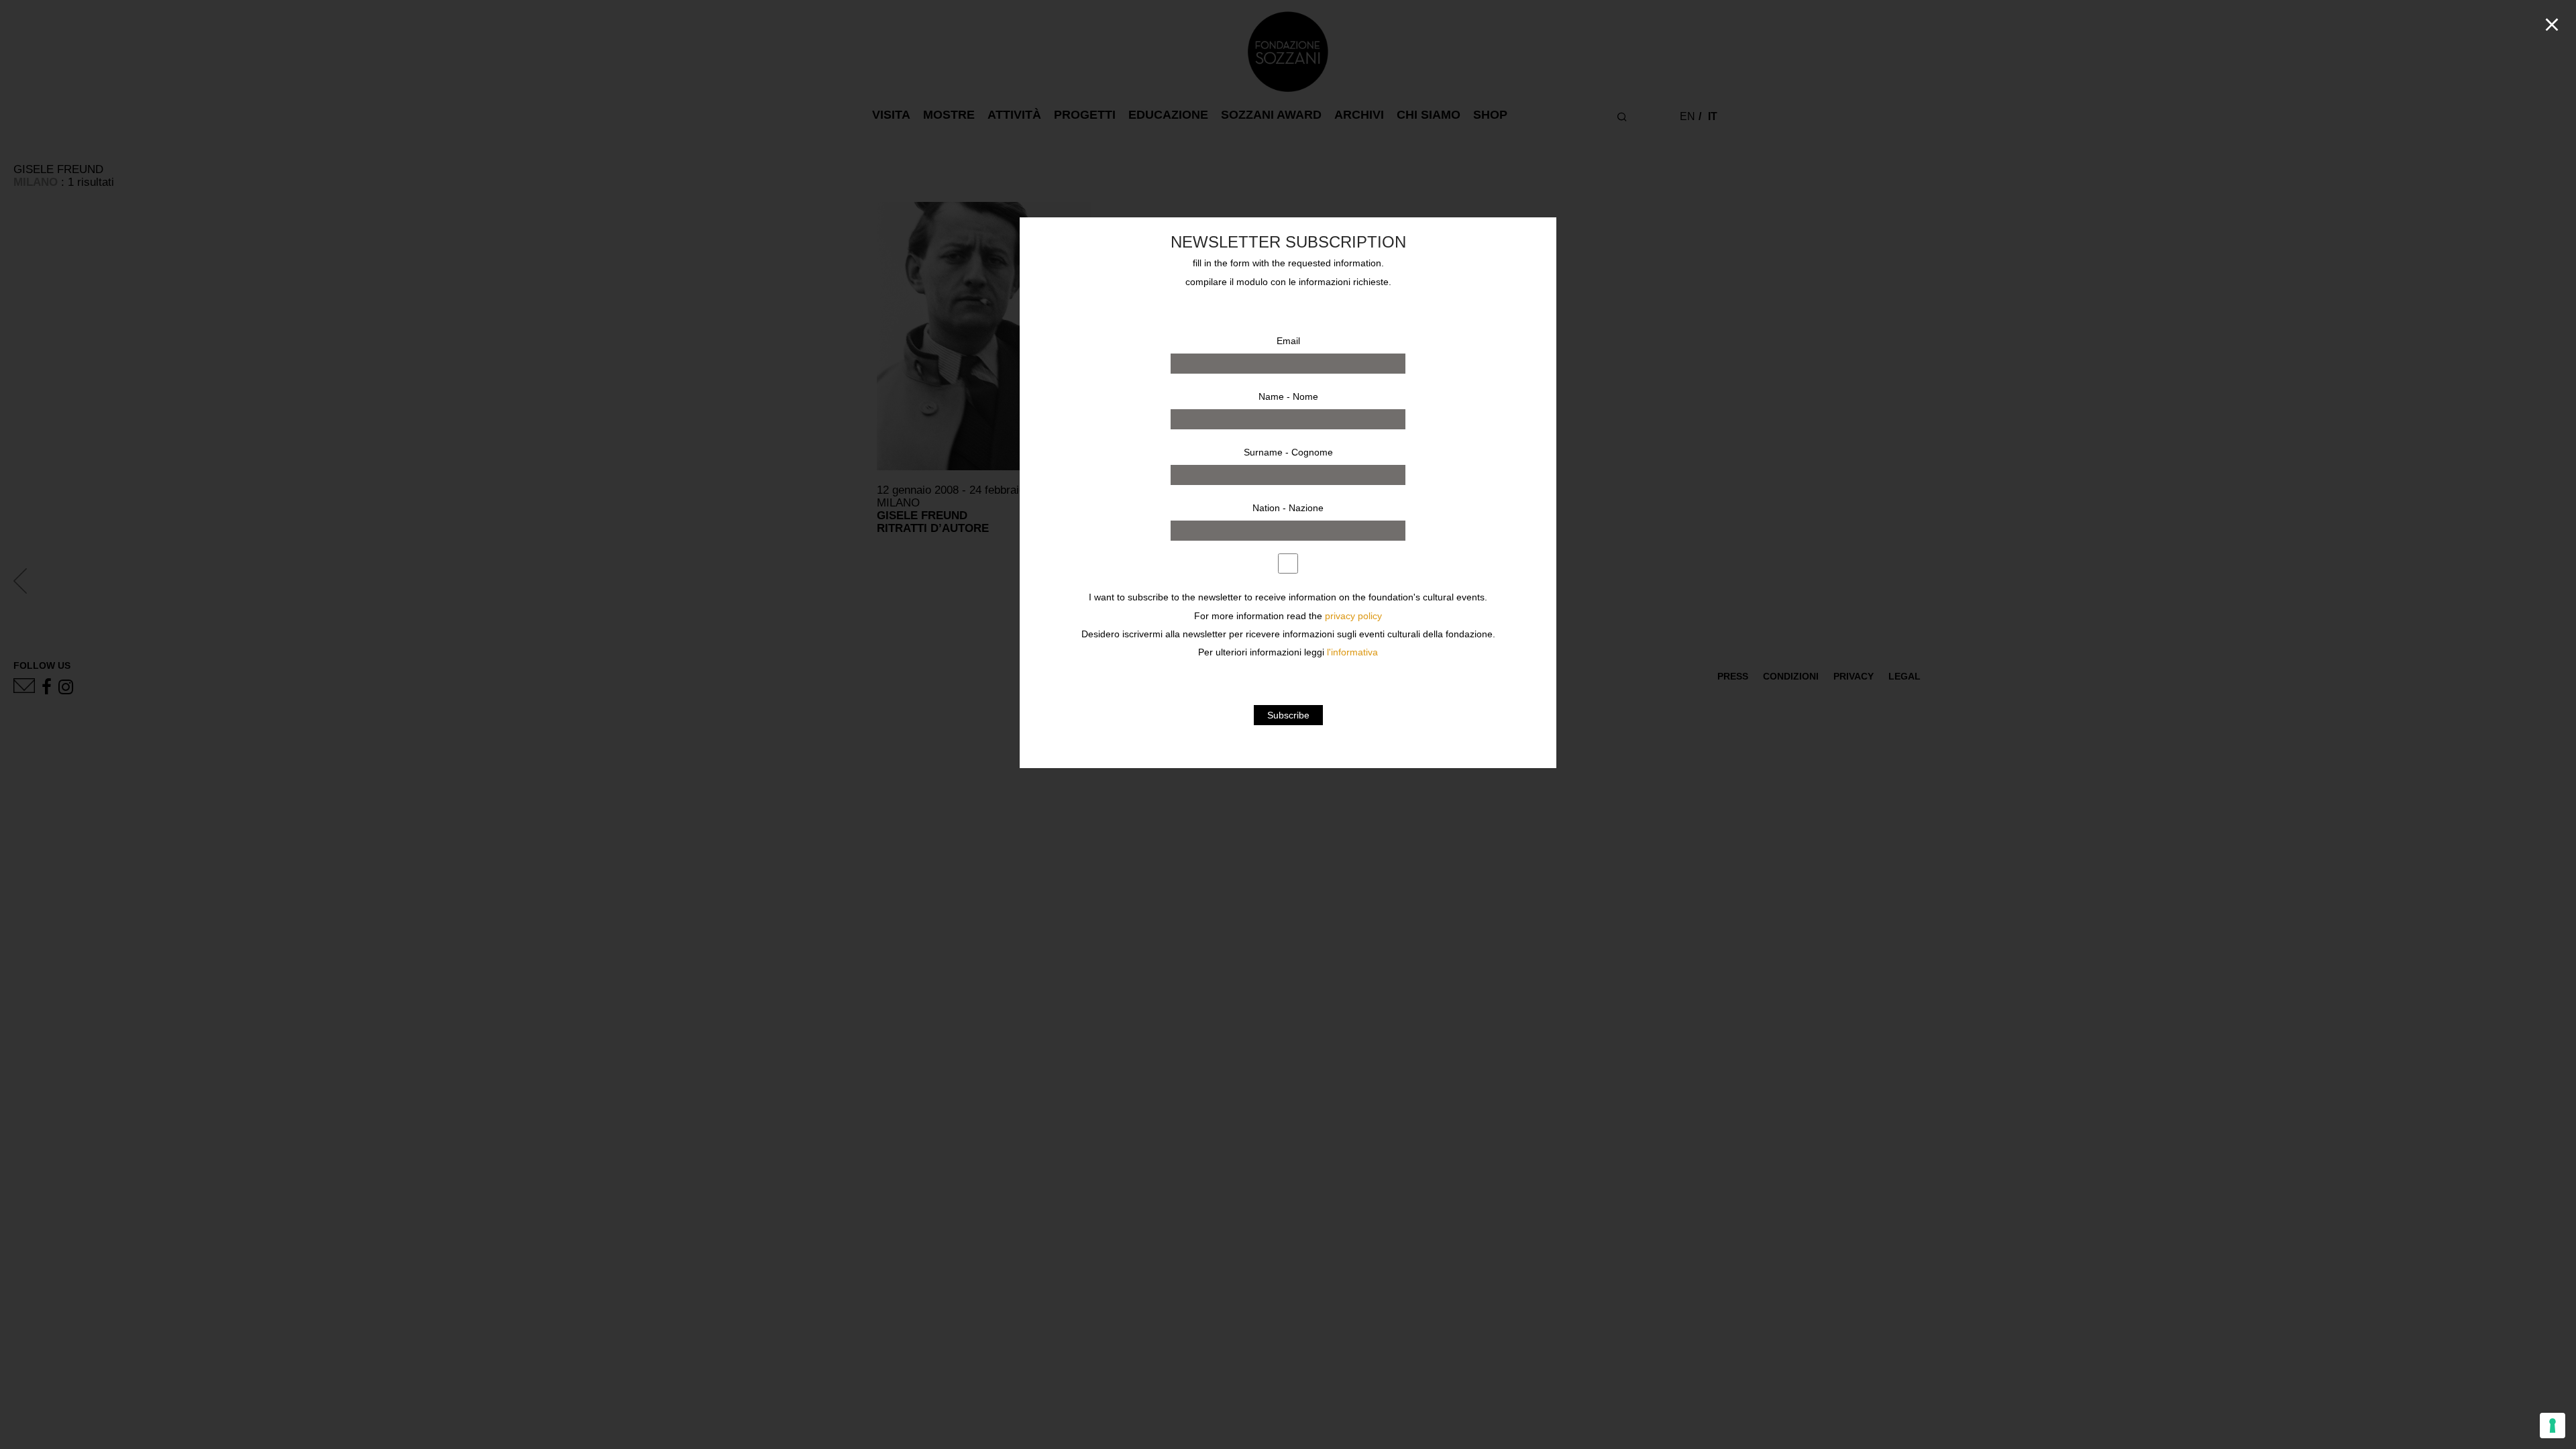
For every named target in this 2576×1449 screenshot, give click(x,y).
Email (1288, 341)
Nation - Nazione (1288, 508)
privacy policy (1353, 616)
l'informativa (1352, 652)
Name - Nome (1288, 396)
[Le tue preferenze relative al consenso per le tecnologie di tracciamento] (2553, 1426)
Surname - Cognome (1288, 452)
